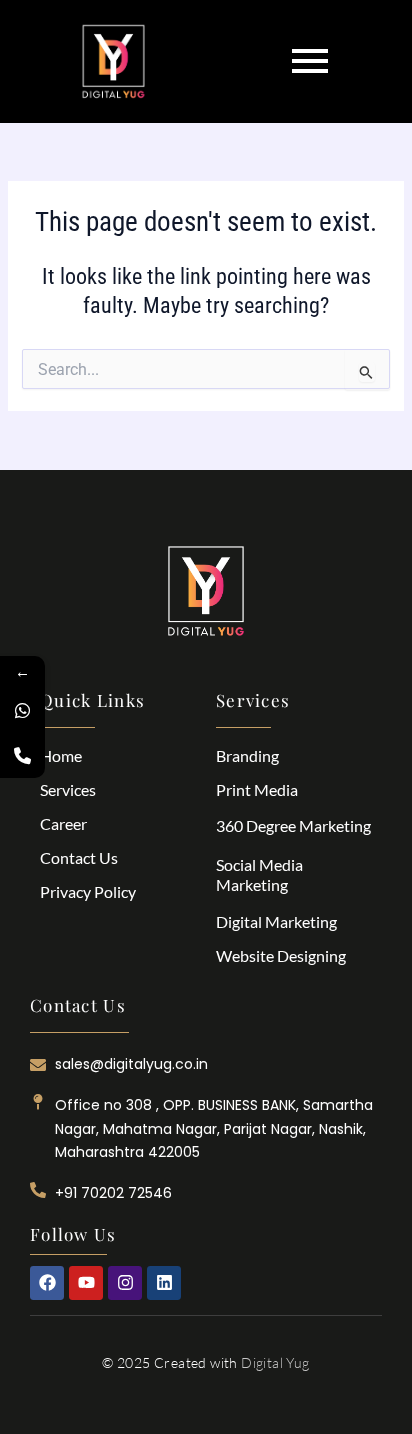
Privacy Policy (88, 891)
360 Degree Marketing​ (293, 825)
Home (61, 755)
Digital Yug (275, 1362)
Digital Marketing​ (276, 921)
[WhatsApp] (22, 710)
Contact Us (79, 857)
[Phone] (22, 755)
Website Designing (281, 955)
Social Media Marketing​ (259, 875)
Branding (247, 755)
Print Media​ (257, 789)
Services (68, 789)
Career (63, 823)
